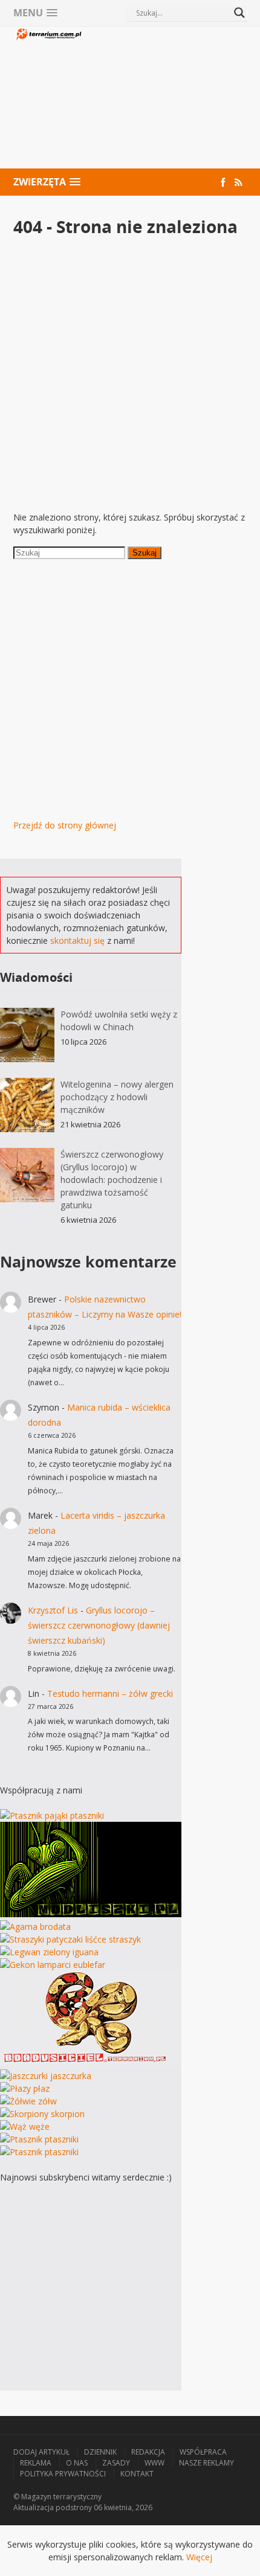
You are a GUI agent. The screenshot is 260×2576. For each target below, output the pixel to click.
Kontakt (137, 2474)
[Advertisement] (165, 99)
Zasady (116, 2463)
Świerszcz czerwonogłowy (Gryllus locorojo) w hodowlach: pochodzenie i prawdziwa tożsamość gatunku (112, 1180)
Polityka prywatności (63, 2474)
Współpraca (203, 2452)
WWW (154, 2463)
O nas (77, 2463)
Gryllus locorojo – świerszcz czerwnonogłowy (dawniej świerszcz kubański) (99, 1625)
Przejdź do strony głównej (65, 825)
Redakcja (148, 2452)
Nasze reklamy (206, 2463)
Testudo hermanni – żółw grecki (110, 1693)
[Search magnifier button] (239, 13)
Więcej (199, 2557)
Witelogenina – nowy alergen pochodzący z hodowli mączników (117, 1097)
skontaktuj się (77, 940)
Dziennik (100, 2452)
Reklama (36, 2463)
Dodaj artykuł (41, 2452)
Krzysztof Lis (53, 1610)
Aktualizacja (34, 2507)
